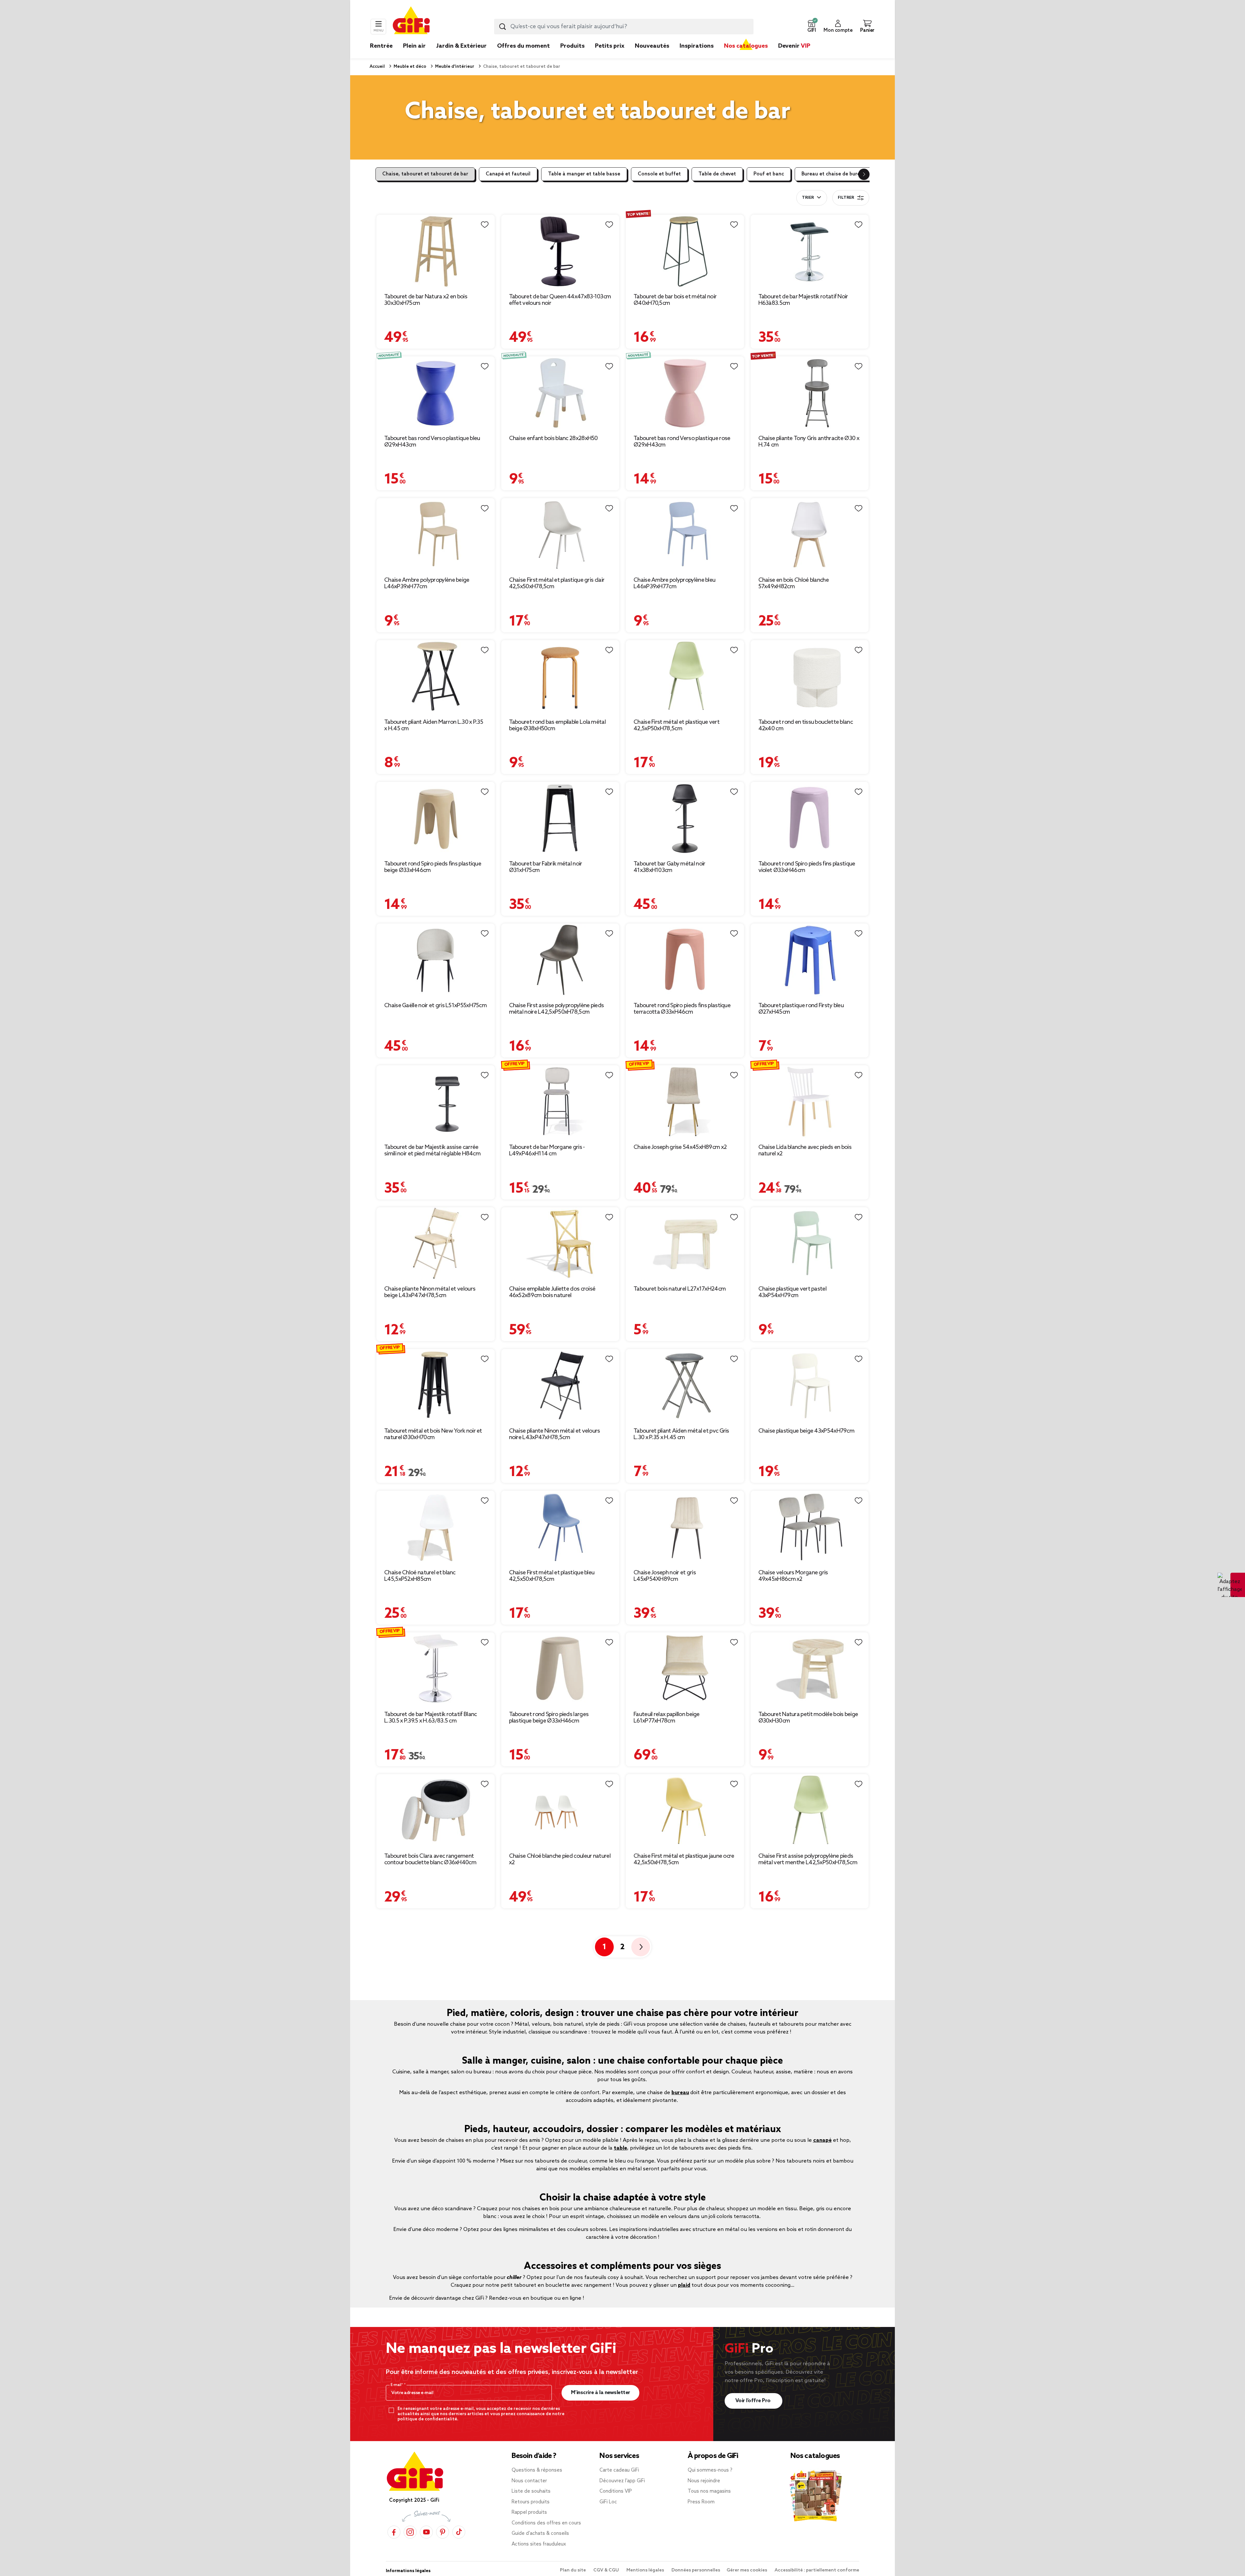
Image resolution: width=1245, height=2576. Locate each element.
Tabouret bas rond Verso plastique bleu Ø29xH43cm (432, 442)
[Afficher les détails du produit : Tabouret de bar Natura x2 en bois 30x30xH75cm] (436, 251)
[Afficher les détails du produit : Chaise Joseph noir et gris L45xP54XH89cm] (685, 1527)
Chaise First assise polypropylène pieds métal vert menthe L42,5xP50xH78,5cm (808, 1859)
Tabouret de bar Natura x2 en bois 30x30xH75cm (426, 300)
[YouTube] (426, 2532)
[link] (572, 56)
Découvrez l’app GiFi (622, 2481)
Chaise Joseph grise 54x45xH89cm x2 (680, 1147)
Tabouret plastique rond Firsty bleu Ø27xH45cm (801, 1009)
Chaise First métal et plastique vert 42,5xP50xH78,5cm (676, 725)
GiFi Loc (608, 2502)
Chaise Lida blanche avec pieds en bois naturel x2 (805, 1151)
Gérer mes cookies (747, 2570)
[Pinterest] (443, 2532)
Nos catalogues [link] (746, 46)
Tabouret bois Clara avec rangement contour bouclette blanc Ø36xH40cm (430, 1859)
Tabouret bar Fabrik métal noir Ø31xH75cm (546, 867)
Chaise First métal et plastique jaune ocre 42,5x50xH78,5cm (684, 1859)
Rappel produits (529, 2512)
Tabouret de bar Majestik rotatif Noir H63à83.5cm (803, 300)
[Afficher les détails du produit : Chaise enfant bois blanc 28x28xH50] (560, 393)
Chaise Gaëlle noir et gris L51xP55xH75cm (435, 1006)
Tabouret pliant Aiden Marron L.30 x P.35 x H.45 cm (434, 725)
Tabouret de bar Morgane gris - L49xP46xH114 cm (547, 1151)
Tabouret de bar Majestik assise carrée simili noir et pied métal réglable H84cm (432, 1151)
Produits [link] (572, 46)
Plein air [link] (414, 46)
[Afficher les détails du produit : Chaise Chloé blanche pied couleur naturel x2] (560, 1811)
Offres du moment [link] (523, 46)
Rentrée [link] (381, 46)
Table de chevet (717, 174)
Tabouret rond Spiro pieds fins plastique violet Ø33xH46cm (807, 867)
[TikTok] (459, 2532)
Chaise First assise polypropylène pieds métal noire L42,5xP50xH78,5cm (557, 1009)
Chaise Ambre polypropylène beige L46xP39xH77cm (427, 583)
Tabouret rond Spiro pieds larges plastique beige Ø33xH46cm (549, 1718)
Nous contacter (529, 2481)
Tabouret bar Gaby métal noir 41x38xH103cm (669, 867)
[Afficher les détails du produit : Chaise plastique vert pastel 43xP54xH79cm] (810, 1244)
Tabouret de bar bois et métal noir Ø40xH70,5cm (675, 300)
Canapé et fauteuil (508, 174)
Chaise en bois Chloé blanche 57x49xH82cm (794, 583)
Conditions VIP (616, 2491)
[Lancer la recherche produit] (503, 27)
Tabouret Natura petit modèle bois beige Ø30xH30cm (808, 1718)
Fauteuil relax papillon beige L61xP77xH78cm (667, 1718)
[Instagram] (410, 2532)
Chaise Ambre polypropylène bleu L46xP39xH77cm (674, 583)
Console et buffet (659, 174)
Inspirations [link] (697, 46)
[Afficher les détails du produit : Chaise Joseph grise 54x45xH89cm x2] (685, 1102)
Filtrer (846, 198)
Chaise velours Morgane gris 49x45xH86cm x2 (793, 1576)
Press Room (701, 2502)
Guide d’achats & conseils (540, 2534)
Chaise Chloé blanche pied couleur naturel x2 (560, 1859)
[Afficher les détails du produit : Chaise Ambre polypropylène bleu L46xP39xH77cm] (685, 535)
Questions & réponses (537, 2470)
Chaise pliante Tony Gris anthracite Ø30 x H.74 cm (809, 442)
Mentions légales (646, 2570)
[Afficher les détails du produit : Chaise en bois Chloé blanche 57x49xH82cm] (810, 535)
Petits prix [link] (610, 46)
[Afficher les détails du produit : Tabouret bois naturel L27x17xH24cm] (685, 1244)
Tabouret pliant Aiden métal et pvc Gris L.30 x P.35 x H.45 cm (681, 1434)
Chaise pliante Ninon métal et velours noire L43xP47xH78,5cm (555, 1434)
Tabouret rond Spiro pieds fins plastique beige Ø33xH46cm (433, 867)
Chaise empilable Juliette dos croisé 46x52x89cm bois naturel (552, 1292)
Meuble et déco (409, 67)
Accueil (377, 67)
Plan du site (573, 2570)
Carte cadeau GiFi (619, 2470)
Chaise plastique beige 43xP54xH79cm (806, 1431)
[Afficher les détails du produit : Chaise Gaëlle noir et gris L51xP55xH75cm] (436, 960)
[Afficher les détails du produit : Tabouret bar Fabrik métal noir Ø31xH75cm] (560, 818)
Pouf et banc (769, 174)
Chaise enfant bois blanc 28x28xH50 (553, 438)
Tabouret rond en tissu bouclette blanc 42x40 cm (806, 725)
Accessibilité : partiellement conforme (817, 2570)
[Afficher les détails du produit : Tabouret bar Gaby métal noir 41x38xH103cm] (685, 818)
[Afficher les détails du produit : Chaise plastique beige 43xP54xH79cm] (810, 1385)
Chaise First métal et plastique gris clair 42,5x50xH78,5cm (557, 583)
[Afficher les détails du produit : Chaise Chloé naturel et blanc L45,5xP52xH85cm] (436, 1527)
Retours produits (531, 2502)
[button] (812, 27)
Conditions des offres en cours (546, 2523)
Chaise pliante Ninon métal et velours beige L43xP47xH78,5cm (430, 1292)
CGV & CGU (607, 2570)
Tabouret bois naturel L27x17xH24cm (680, 1289)
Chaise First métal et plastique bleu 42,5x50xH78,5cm (552, 1576)
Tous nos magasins (709, 2491)
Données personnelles (696, 2570)
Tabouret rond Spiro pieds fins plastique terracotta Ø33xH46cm (682, 1009)
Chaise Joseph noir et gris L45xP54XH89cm (665, 1576)
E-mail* (397, 2385)
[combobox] (624, 27)
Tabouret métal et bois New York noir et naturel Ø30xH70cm (433, 1434)
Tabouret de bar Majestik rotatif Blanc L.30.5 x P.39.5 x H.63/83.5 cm (430, 1718)
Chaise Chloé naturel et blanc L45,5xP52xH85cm (420, 1576)
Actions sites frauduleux (539, 2544)
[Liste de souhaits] (485, 225)
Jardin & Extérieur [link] (461, 46)
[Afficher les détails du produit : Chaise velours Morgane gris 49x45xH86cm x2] (810, 1527)
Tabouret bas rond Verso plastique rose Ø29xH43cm (682, 442)
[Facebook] (394, 2532)
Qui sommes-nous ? (710, 2470)
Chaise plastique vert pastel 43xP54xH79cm (792, 1292)
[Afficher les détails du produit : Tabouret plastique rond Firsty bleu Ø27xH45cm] (810, 960)
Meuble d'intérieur (454, 67)
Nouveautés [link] (652, 46)
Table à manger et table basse (584, 174)
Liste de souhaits (531, 2491)
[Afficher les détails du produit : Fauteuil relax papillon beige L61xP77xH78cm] (685, 1669)
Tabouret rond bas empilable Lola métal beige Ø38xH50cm (557, 725)
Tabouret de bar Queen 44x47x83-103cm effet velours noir (560, 300)
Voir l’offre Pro (754, 2401)
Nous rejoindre (704, 2481)
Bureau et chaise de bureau (834, 174)
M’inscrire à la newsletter (601, 2393)
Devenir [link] (794, 46)
